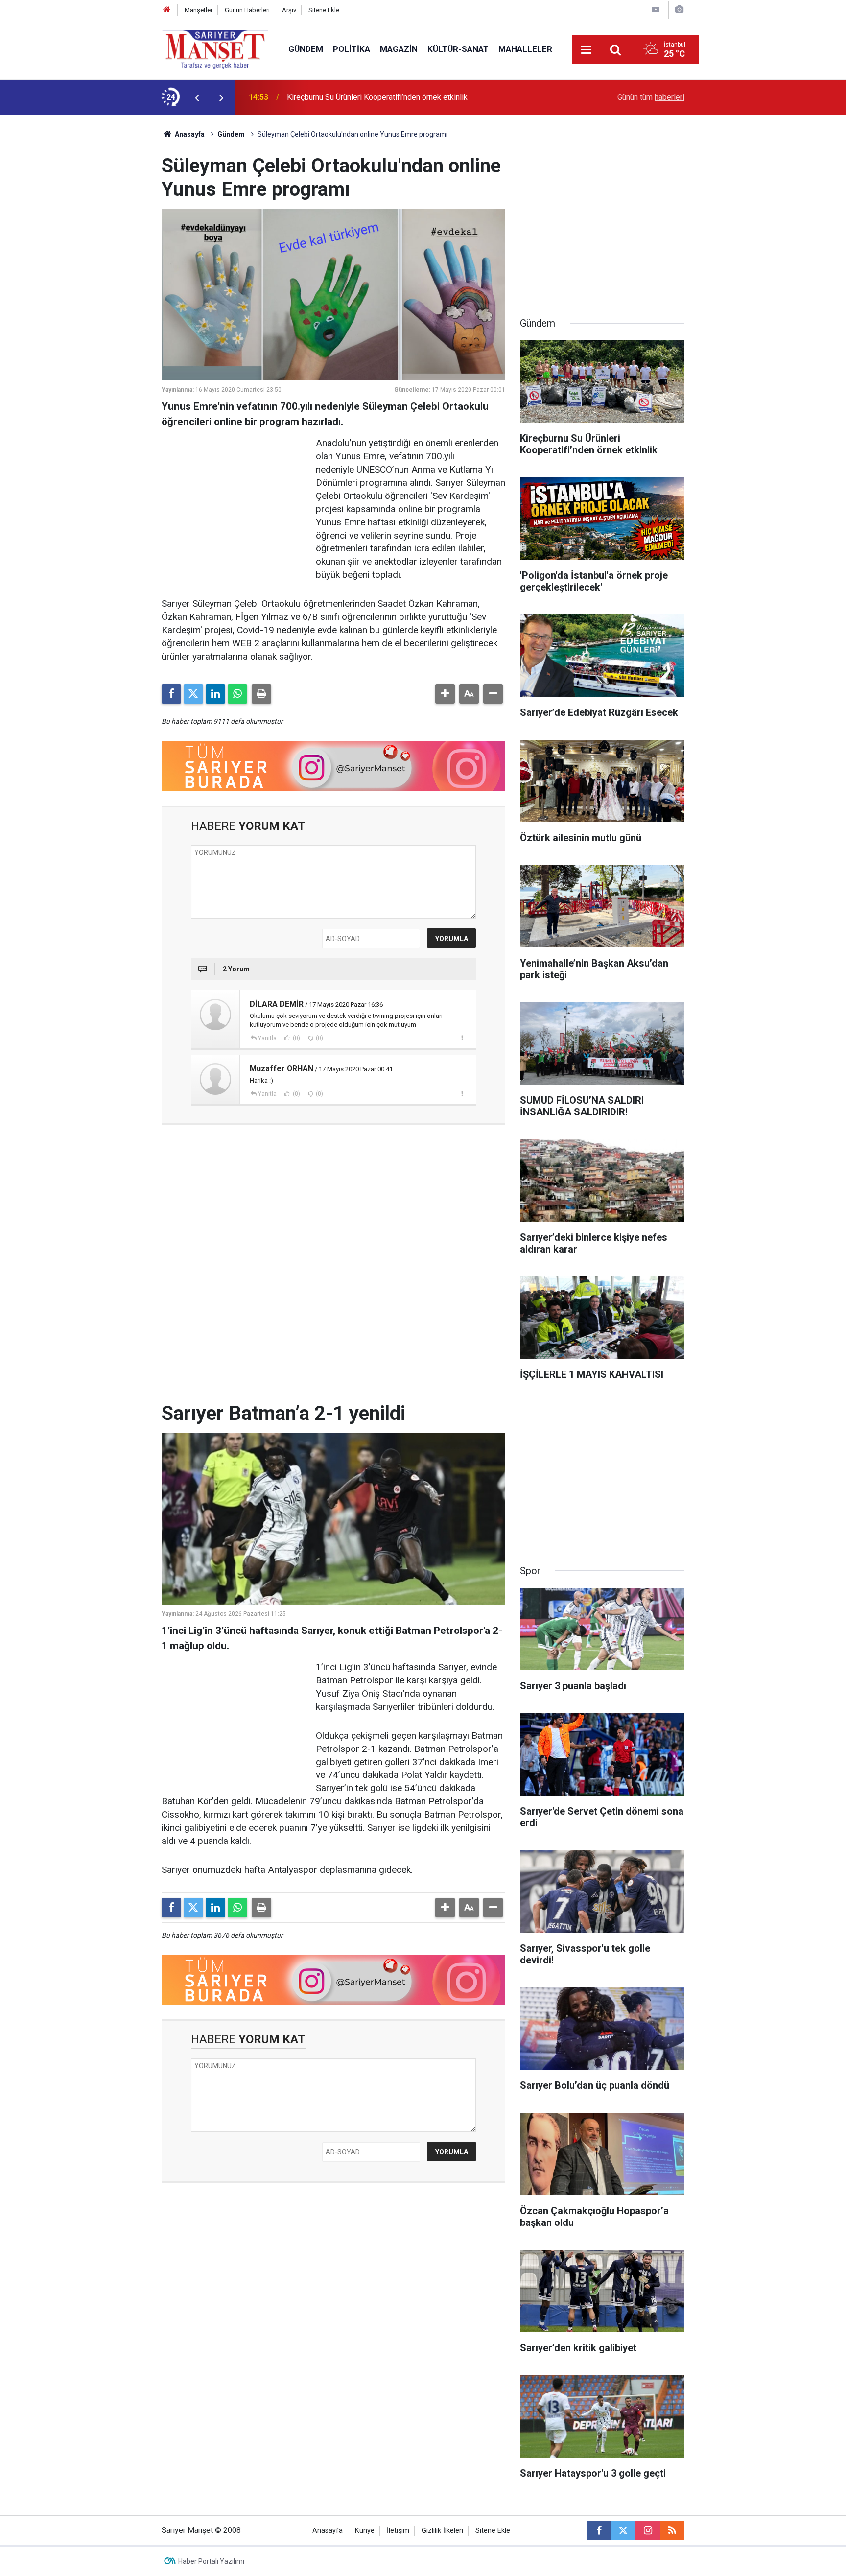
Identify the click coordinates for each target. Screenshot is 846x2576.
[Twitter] (193, 694)
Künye (365, 2531)
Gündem (306, 49)
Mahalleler (525, 49)
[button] (445, 694)
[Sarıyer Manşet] (215, 49)
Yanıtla (267, 1038)
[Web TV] (656, 10)
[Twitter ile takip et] (623, 2530)
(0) (296, 1038)
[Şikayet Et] (462, 1038)
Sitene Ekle (324, 10)
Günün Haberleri (247, 10)
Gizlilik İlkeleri (442, 2531)
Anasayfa (189, 134)
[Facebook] (171, 694)
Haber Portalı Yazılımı (211, 2561)
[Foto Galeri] (679, 10)
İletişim (398, 2531)
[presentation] (197, 97)
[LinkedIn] (215, 694)
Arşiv (289, 10)
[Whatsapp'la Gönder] (237, 694)
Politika (352, 49)
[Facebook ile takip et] (599, 2530)
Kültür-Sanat (458, 49)
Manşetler (199, 10)
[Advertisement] (81, 261)
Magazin (399, 49)
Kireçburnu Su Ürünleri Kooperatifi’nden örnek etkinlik (377, 97)
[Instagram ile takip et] (648, 2530)
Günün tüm (651, 97)
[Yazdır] (261, 694)
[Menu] (587, 50)
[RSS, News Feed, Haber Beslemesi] (672, 2530)
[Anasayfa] (167, 10)
